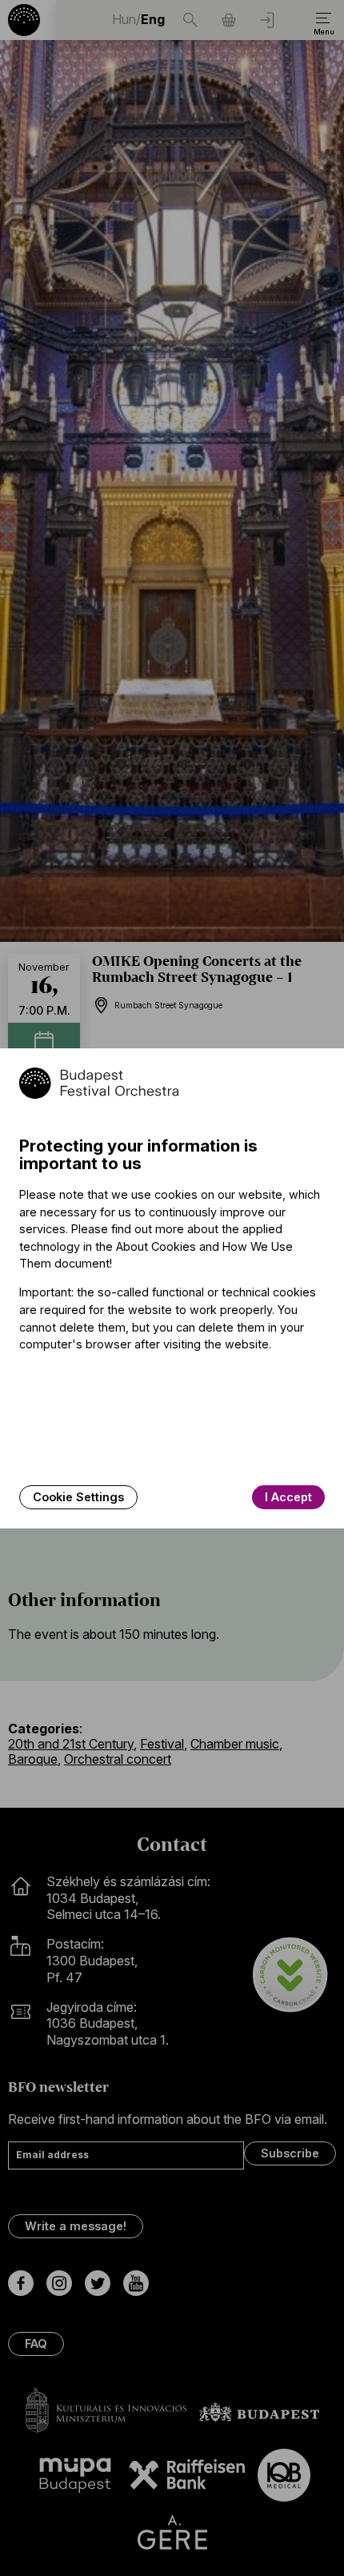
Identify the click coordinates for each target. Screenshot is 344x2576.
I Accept (288, 1497)
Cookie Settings (78, 1497)
